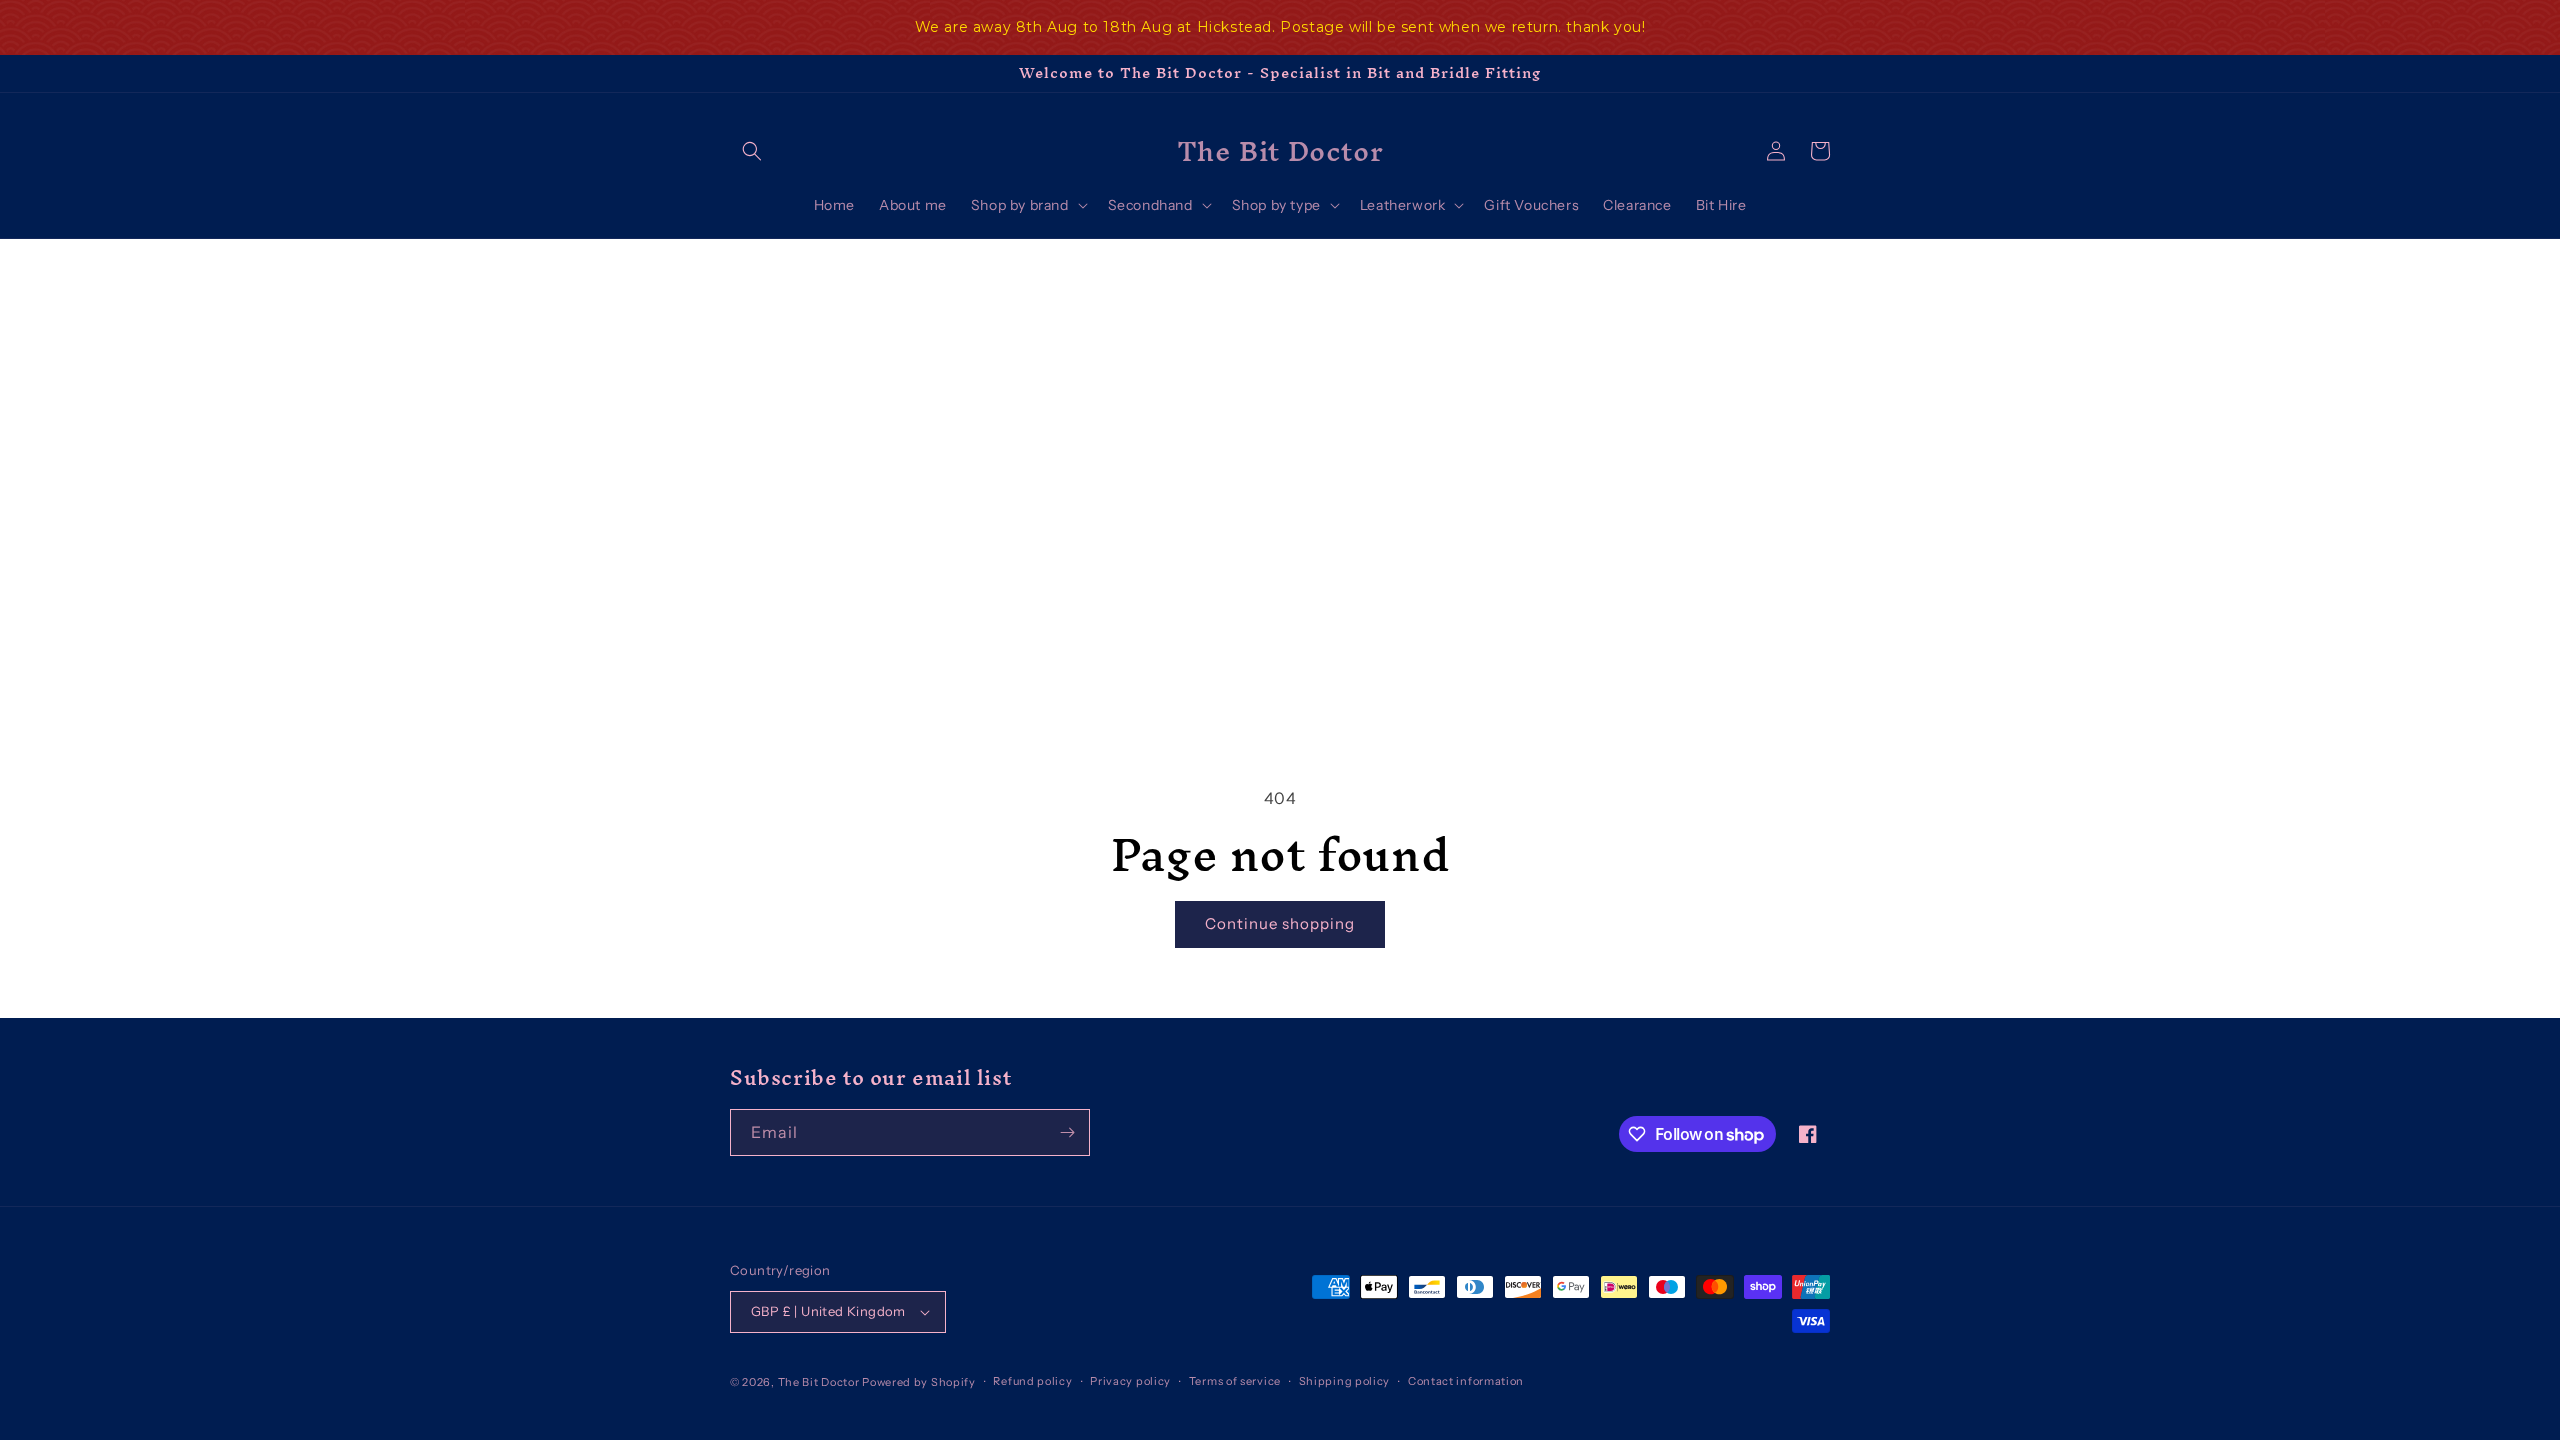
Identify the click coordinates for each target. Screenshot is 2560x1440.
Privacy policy (1130, 1381)
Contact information (1466, 1381)
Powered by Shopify (919, 1382)
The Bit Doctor (819, 1382)
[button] (752, 151)
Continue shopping (1280, 923)
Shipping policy (1345, 1381)
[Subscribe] (1067, 1132)
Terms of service (1235, 1381)
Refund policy (1032, 1381)
